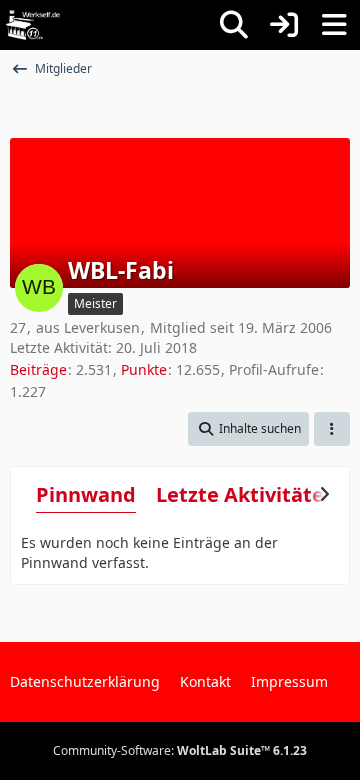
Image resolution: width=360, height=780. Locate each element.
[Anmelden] (284, 25)
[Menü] (334, 25)
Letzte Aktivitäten (246, 494)
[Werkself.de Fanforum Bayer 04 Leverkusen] (33, 25)
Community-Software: (180, 750)
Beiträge (38, 369)
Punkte (144, 369)
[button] (248, 429)
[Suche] (234, 25)
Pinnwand (86, 494)
